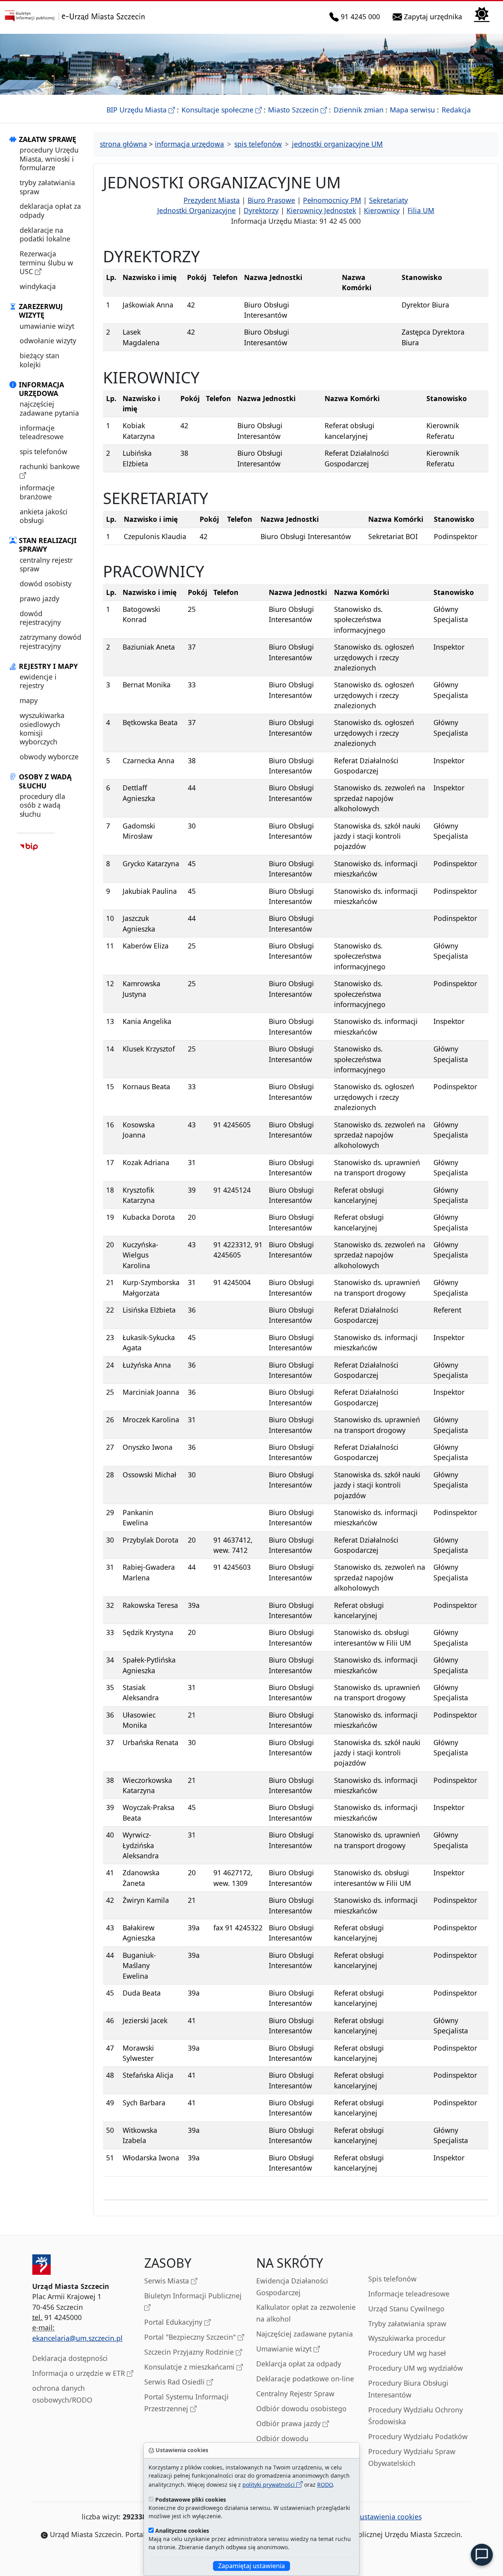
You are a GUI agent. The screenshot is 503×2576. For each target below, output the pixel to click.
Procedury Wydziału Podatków (418, 2436)
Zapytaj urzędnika (434, 16)
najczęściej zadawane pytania (49, 408)
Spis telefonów (392, 2279)
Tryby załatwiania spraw (407, 2324)
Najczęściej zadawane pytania (305, 2334)
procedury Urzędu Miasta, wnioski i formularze (49, 159)
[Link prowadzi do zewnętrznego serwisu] (29, 846)
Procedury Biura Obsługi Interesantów (408, 2389)
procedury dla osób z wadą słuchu (42, 805)
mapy (29, 700)
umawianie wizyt (47, 326)
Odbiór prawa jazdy (289, 2423)
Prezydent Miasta (212, 200)
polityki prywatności (269, 2485)
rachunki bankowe (50, 466)
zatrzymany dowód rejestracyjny (50, 641)
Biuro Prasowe (271, 200)
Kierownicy (382, 210)
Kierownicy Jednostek (321, 210)
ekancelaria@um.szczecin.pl (77, 2338)
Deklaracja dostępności (70, 2358)
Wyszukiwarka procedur (407, 2338)
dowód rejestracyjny (40, 618)
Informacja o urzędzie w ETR (80, 2373)
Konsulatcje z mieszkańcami (190, 2367)
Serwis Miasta (168, 2281)
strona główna (123, 144)
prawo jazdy (39, 598)
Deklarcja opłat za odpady (299, 2364)
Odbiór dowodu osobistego (301, 2408)
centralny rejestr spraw (46, 564)
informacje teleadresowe (42, 432)
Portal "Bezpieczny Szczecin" (191, 2337)
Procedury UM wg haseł (407, 2353)
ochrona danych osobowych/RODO (62, 2394)
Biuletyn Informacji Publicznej (193, 2296)
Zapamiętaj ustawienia (251, 2566)
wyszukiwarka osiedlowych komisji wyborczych (42, 728)
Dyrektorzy (261, 210)
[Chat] (482, 2555)
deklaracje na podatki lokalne (45, 234)
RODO (325, 2485)
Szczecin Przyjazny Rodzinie (190, 2352)
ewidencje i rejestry (38, 681)
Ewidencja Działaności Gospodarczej (292, 2287)
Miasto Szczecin (297, 110)
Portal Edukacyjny (174, 2322)
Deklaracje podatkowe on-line (305, 2379)
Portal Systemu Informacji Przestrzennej (186, 2403)
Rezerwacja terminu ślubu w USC (46, 262)
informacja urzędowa (189, 144)
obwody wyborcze (49, 757)
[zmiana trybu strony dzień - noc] (482, 14)
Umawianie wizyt (285, 2349)
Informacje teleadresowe (409, 2294)
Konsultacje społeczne (222, 110)
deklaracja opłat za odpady (50, 210)
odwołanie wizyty (48, 341)
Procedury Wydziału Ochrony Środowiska (416, 2416)
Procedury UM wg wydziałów (416, 2368)
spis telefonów (43, 451)
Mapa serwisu (412, 110)
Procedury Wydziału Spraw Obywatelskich (412, 2457)
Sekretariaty (388, 200)
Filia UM (421, 210)
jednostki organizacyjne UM (337, 144)
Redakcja (456, 110)
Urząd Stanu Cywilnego (406, 2309)
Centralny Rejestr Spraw (295, 2394)
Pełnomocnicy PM (332, 200)
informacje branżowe (37, 492)
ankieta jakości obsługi (44, 516)
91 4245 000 (361, 16)
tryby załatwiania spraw (47, 187)
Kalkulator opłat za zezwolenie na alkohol (306, 2313)
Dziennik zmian (359, 110)
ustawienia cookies (391, 2517)
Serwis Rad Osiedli (175, 2382)
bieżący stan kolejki (39, 360)
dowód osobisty (46, 584)
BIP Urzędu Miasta (141, 110)
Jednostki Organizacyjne (196, 210)
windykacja (38, 286)
